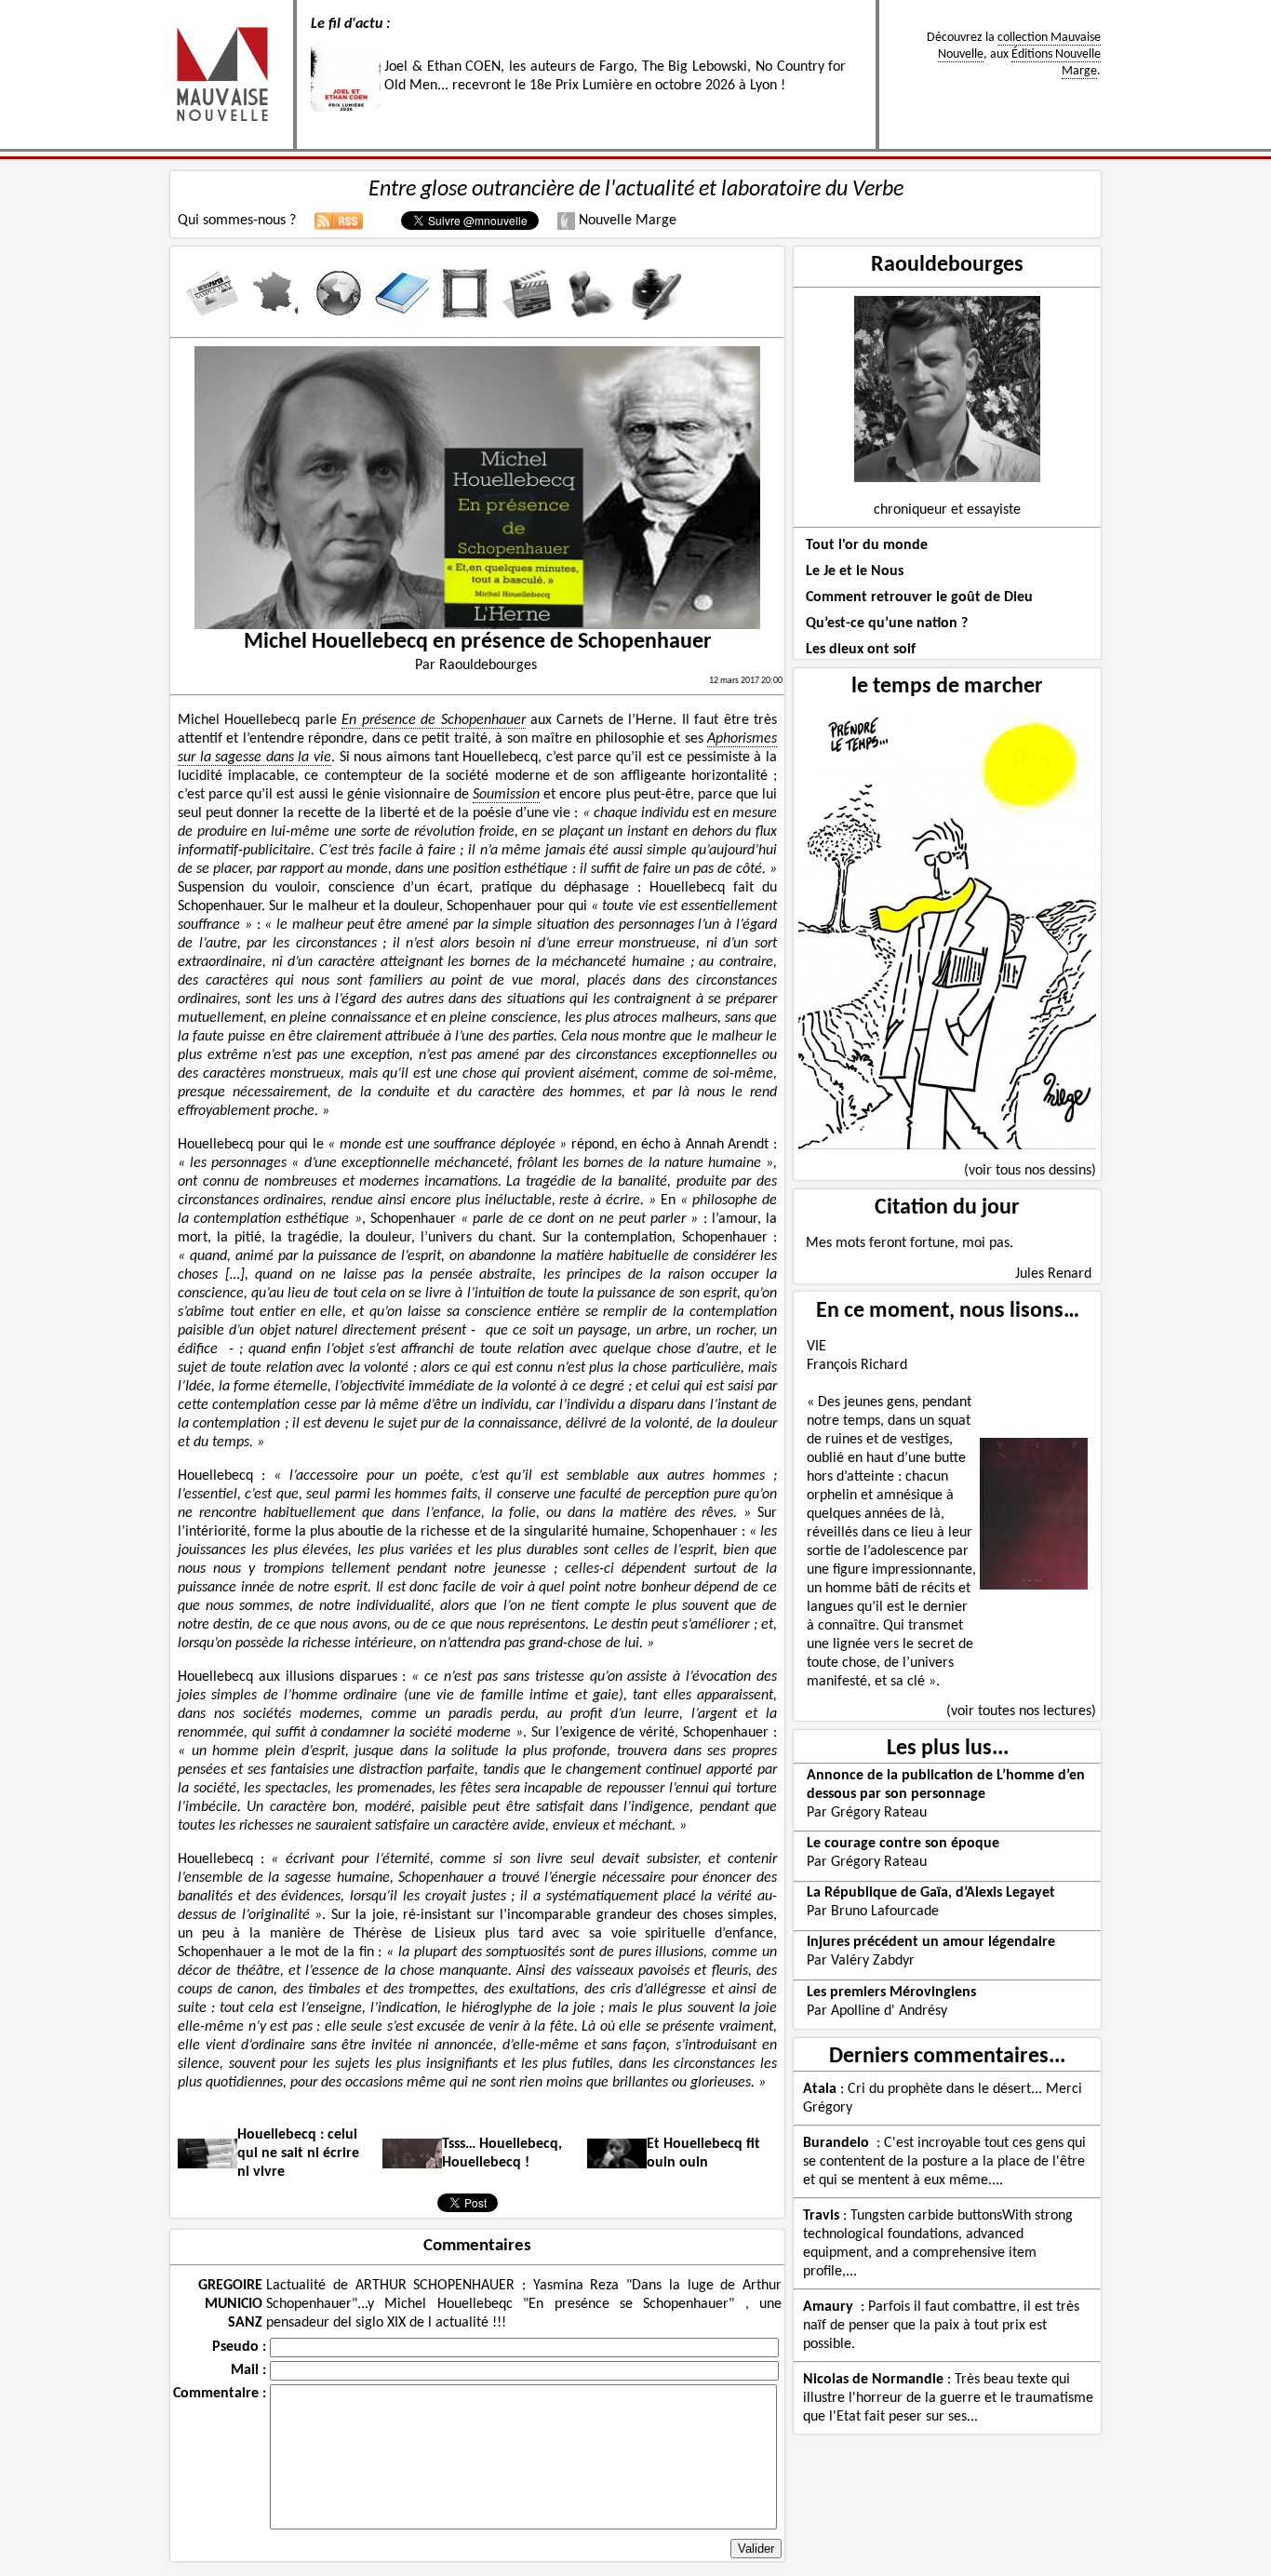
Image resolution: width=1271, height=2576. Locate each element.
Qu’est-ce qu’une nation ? (887, 624)
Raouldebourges (947, 265)
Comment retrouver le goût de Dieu (919, 597)
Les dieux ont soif (861, 650)
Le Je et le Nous (855, 571)
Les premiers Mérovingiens (891, 1992)
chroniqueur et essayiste (947, 510)
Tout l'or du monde (867, 545)
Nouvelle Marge (626, 221)
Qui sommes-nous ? (237, 221)
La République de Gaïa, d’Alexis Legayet (931, 1893)
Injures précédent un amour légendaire (931, 1942)
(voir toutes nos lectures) (1021, 1711)
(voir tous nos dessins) (1030, 1171)
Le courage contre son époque (903, 1844)
